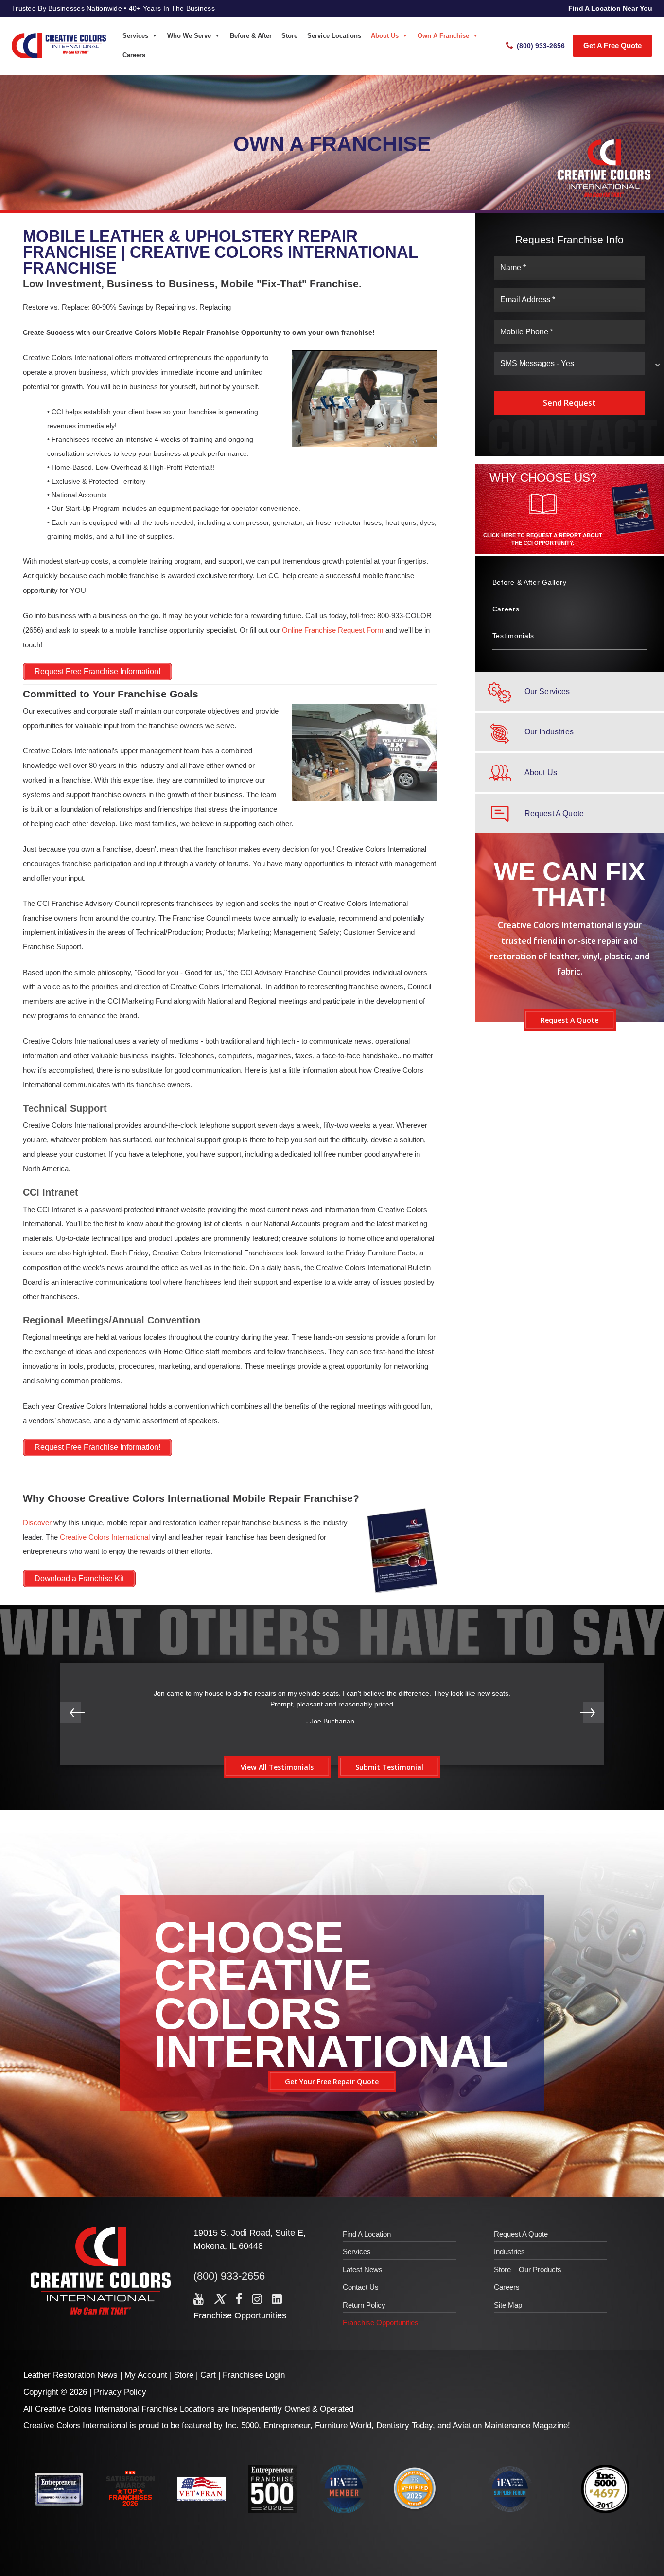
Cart (208, 2375)
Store (289, 36)
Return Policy (364, 2305)
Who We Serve (189, 36)
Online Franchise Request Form (333, 630)
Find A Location (367, 2234)
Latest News (363, 2270)
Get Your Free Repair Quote (332, 2081)
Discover (37, 1523)
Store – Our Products (528, 2270)
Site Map (508, 2305)
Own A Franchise (443, 36)
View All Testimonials (277, 1767)
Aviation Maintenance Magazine (510, 2426)
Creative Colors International (105, 1537)
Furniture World (343, 2426)
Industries (509, 2252)
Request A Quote (569, 1020)
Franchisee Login (254, 2375)
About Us (385, 36)
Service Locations (334, 36)
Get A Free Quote (612, 45)
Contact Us (361, 2287)
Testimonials (514, 636)
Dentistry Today (404, 2426)
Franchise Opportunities (240, 2315)
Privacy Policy (120, 2392)
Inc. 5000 (242, 2426)
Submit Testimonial (389, 1767)
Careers (134, 55)
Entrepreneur (287, 2426)
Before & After (251, 36)
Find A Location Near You (610, 8)
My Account (146, 2375)
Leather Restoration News (70, 2375)
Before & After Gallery (530, 582)
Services (135, 36)
